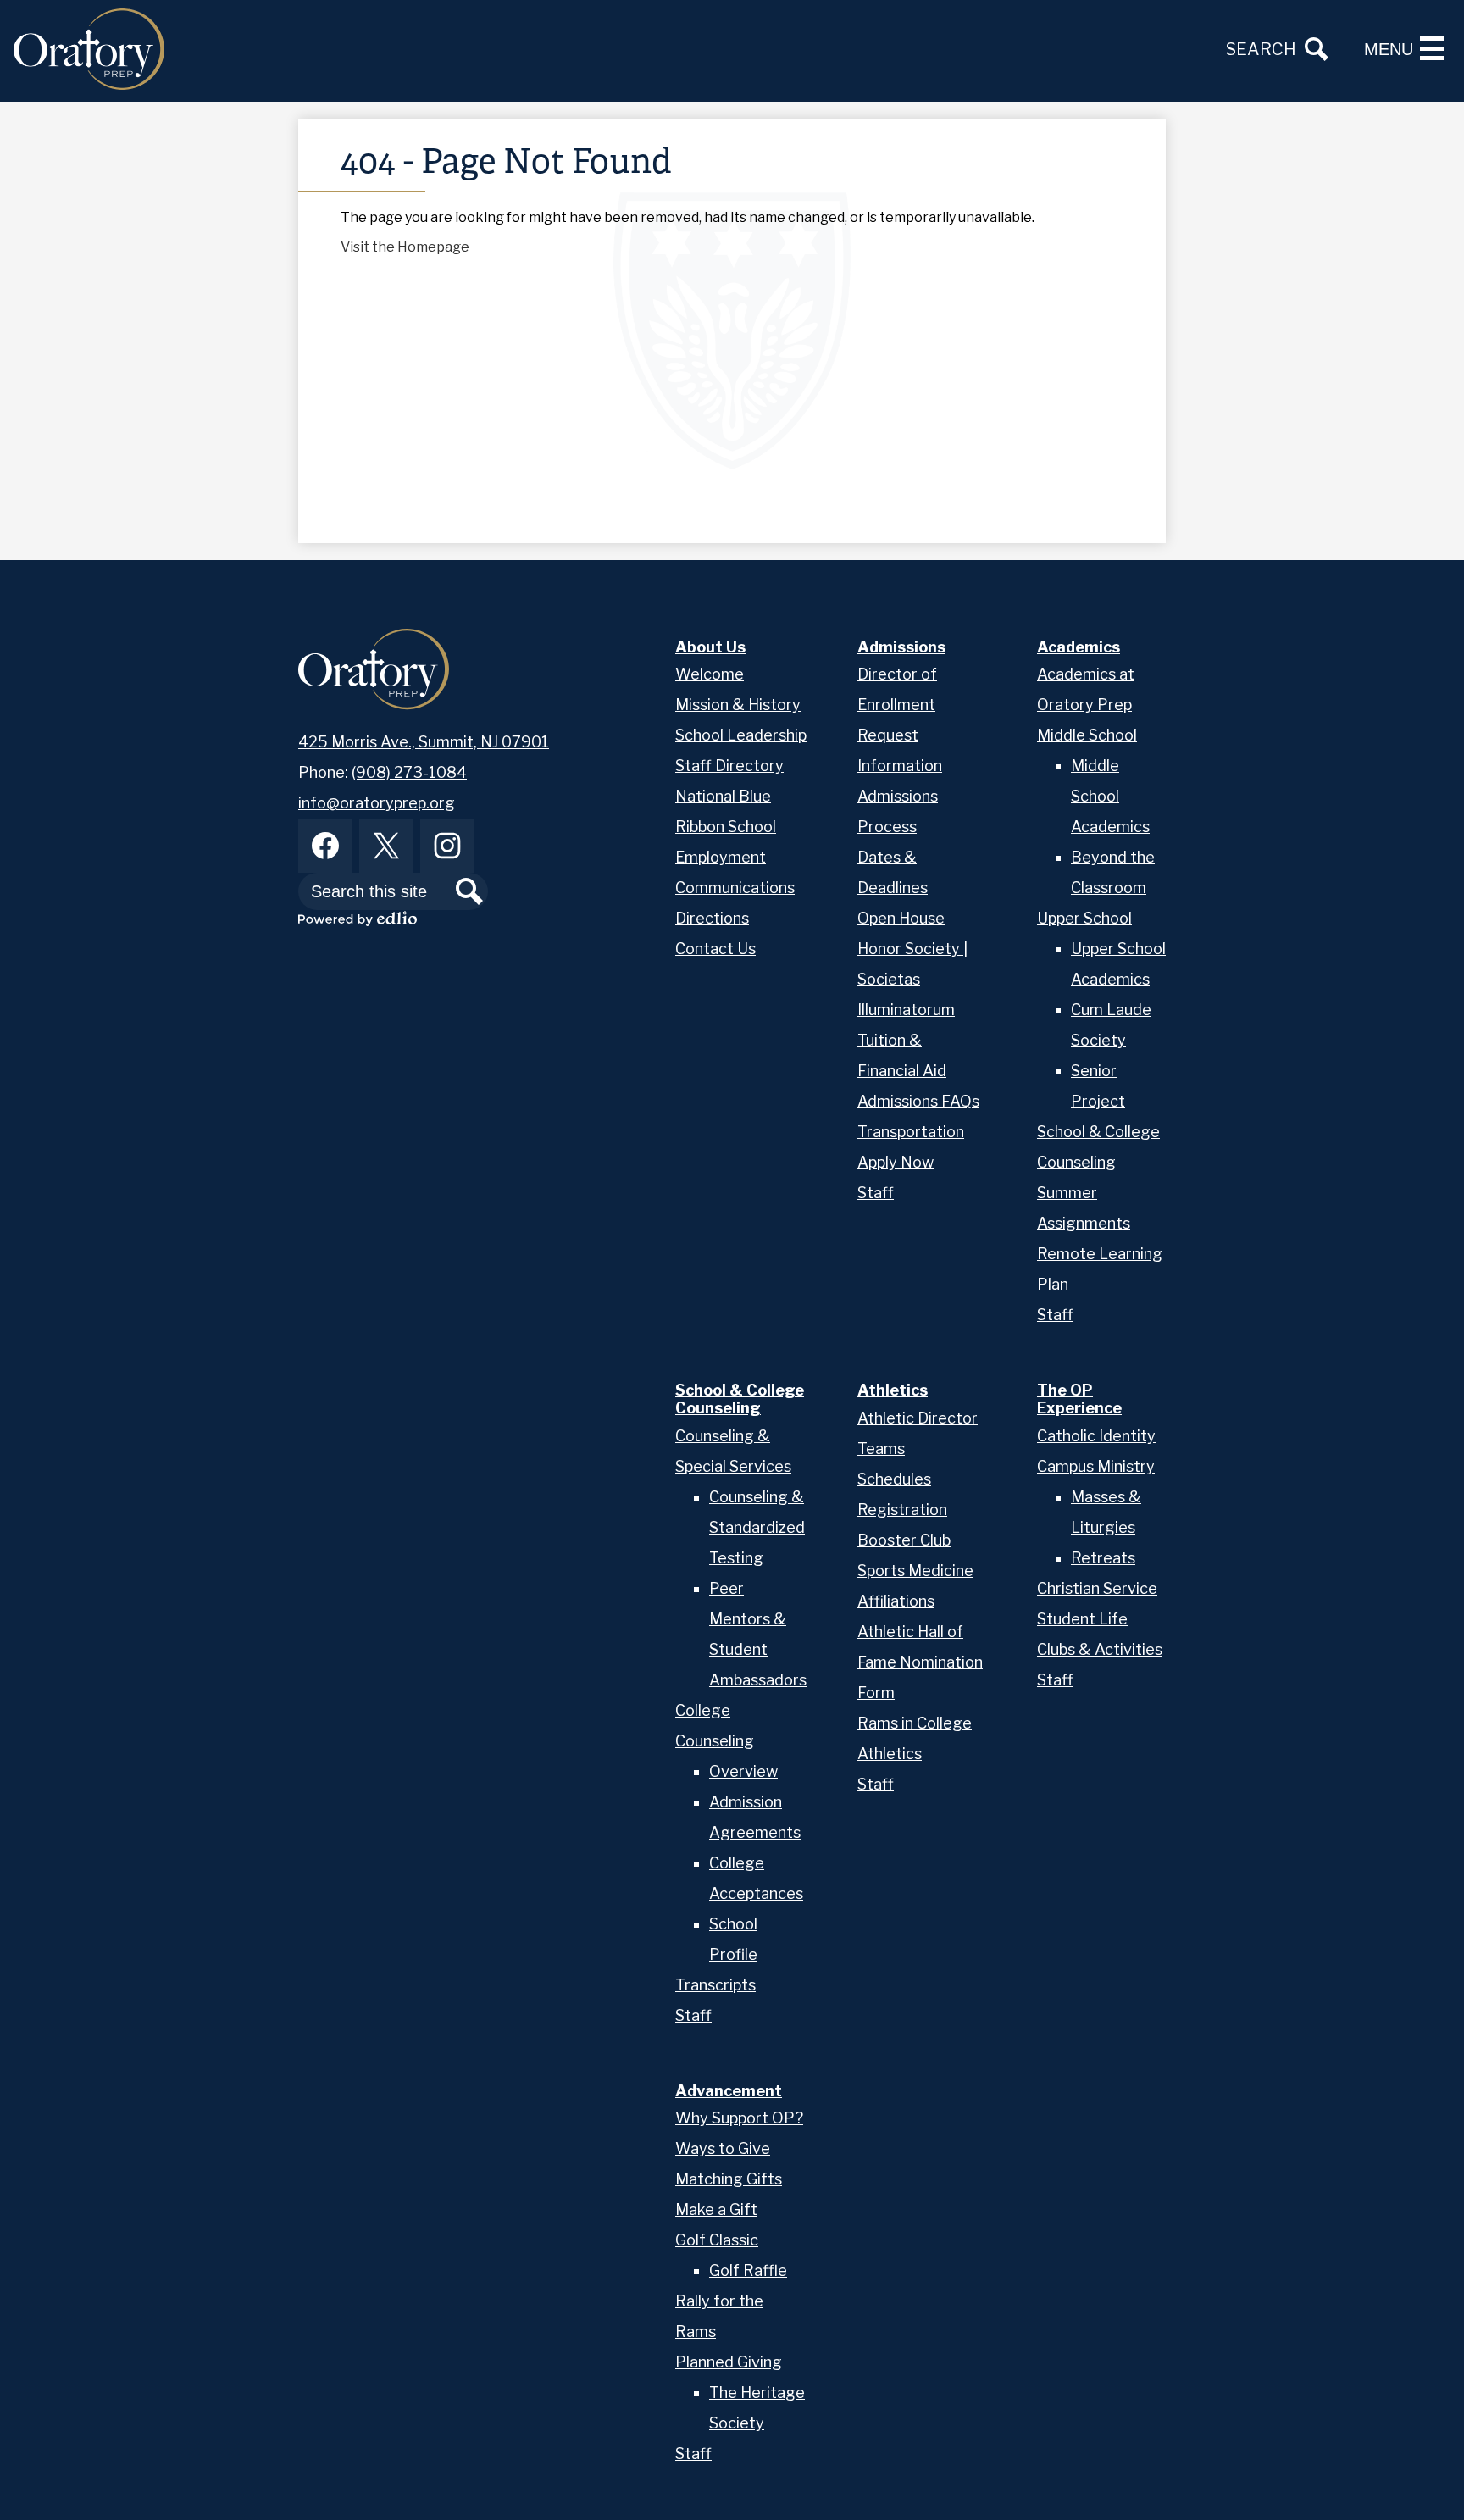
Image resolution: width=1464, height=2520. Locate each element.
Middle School (1087, 735)
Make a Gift (716, 2209)
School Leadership (741, 735)
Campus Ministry (1096, 1466)
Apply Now (896, 1162)
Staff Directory (729, 766)
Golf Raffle (748, 2270)
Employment (721, 857)
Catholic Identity (1096, 1436)
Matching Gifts (729, 2179)
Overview (743, 1771)
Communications (735, 888)
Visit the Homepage (405, 247)
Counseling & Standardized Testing (757, 1527)
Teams (881, 1449)
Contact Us (715, 949)
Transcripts (715, 1985)
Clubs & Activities (1100, 1649)
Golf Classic (717, 2240)
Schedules (894, 1479)
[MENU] (1432, 48)
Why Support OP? (739, 2118)
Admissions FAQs (918, 1101)
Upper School (1084, 918)
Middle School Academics (1110, 796)
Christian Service (1097, 1588)
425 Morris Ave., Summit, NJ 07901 (424, 742)
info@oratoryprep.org (377, 803)
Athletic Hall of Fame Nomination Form (920, 1662)
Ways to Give (723, 2148)
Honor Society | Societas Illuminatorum (912, 979)
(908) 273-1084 (409, 772)
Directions (712, 918)
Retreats (1103, 1558)
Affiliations (896, 1601)
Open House (901, 918)
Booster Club (904, 1540)
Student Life (1082, 1619)
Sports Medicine (915, 1571)
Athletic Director (918, 1418)
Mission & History (738, 705)
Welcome (710, 674)
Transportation (911, 1132)
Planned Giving (729, 2362)
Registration (902, 1510)
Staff (876, 1193)
